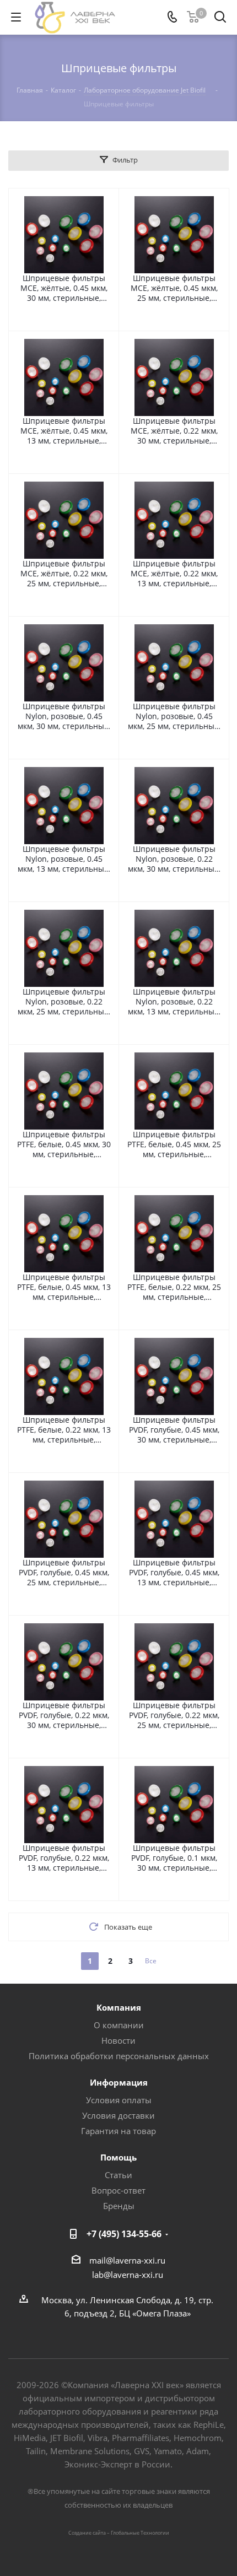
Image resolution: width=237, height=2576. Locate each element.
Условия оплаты (119, 2100)
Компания (119, 2007)
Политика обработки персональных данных (119, 2056)
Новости (118, 2040)
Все (151, 1961)
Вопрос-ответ (118, 2190)
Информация (119, 2082)
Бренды (119, 2206)
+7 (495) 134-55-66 (124, 2234)
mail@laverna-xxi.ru (127, 2260)
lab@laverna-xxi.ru (128, 2275)
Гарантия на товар (118, 2131)
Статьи (118, 2175)
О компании (119, 2025)
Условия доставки (118, 2115)
